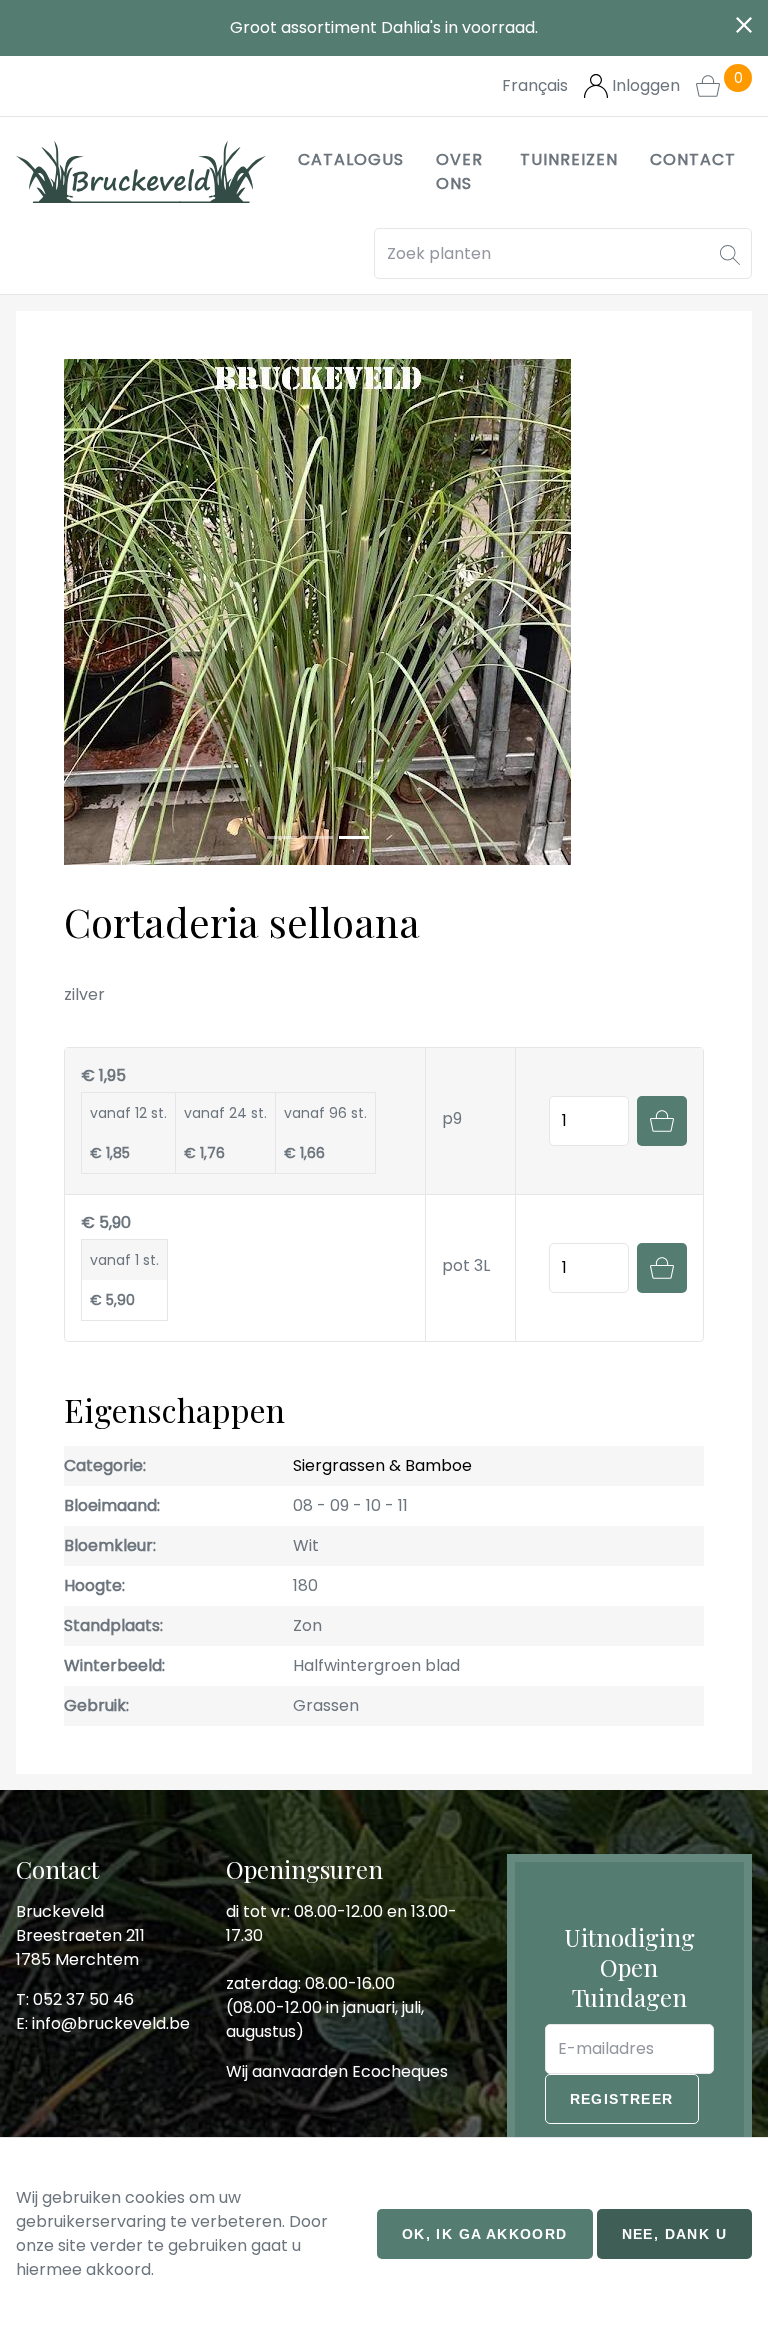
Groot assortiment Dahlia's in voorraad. (384, 27)
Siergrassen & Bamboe (382, 1465)
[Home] (141, 172)
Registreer (622, 2099)
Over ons (459, 171)
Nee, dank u (674, 2234)
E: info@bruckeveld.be (103, 2023)
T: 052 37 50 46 (75, 1999)
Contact (693, 159)
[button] (730, 253)
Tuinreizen (569, 159)
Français (535, 85)
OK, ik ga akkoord (485, 2234)
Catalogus (351, 159)
